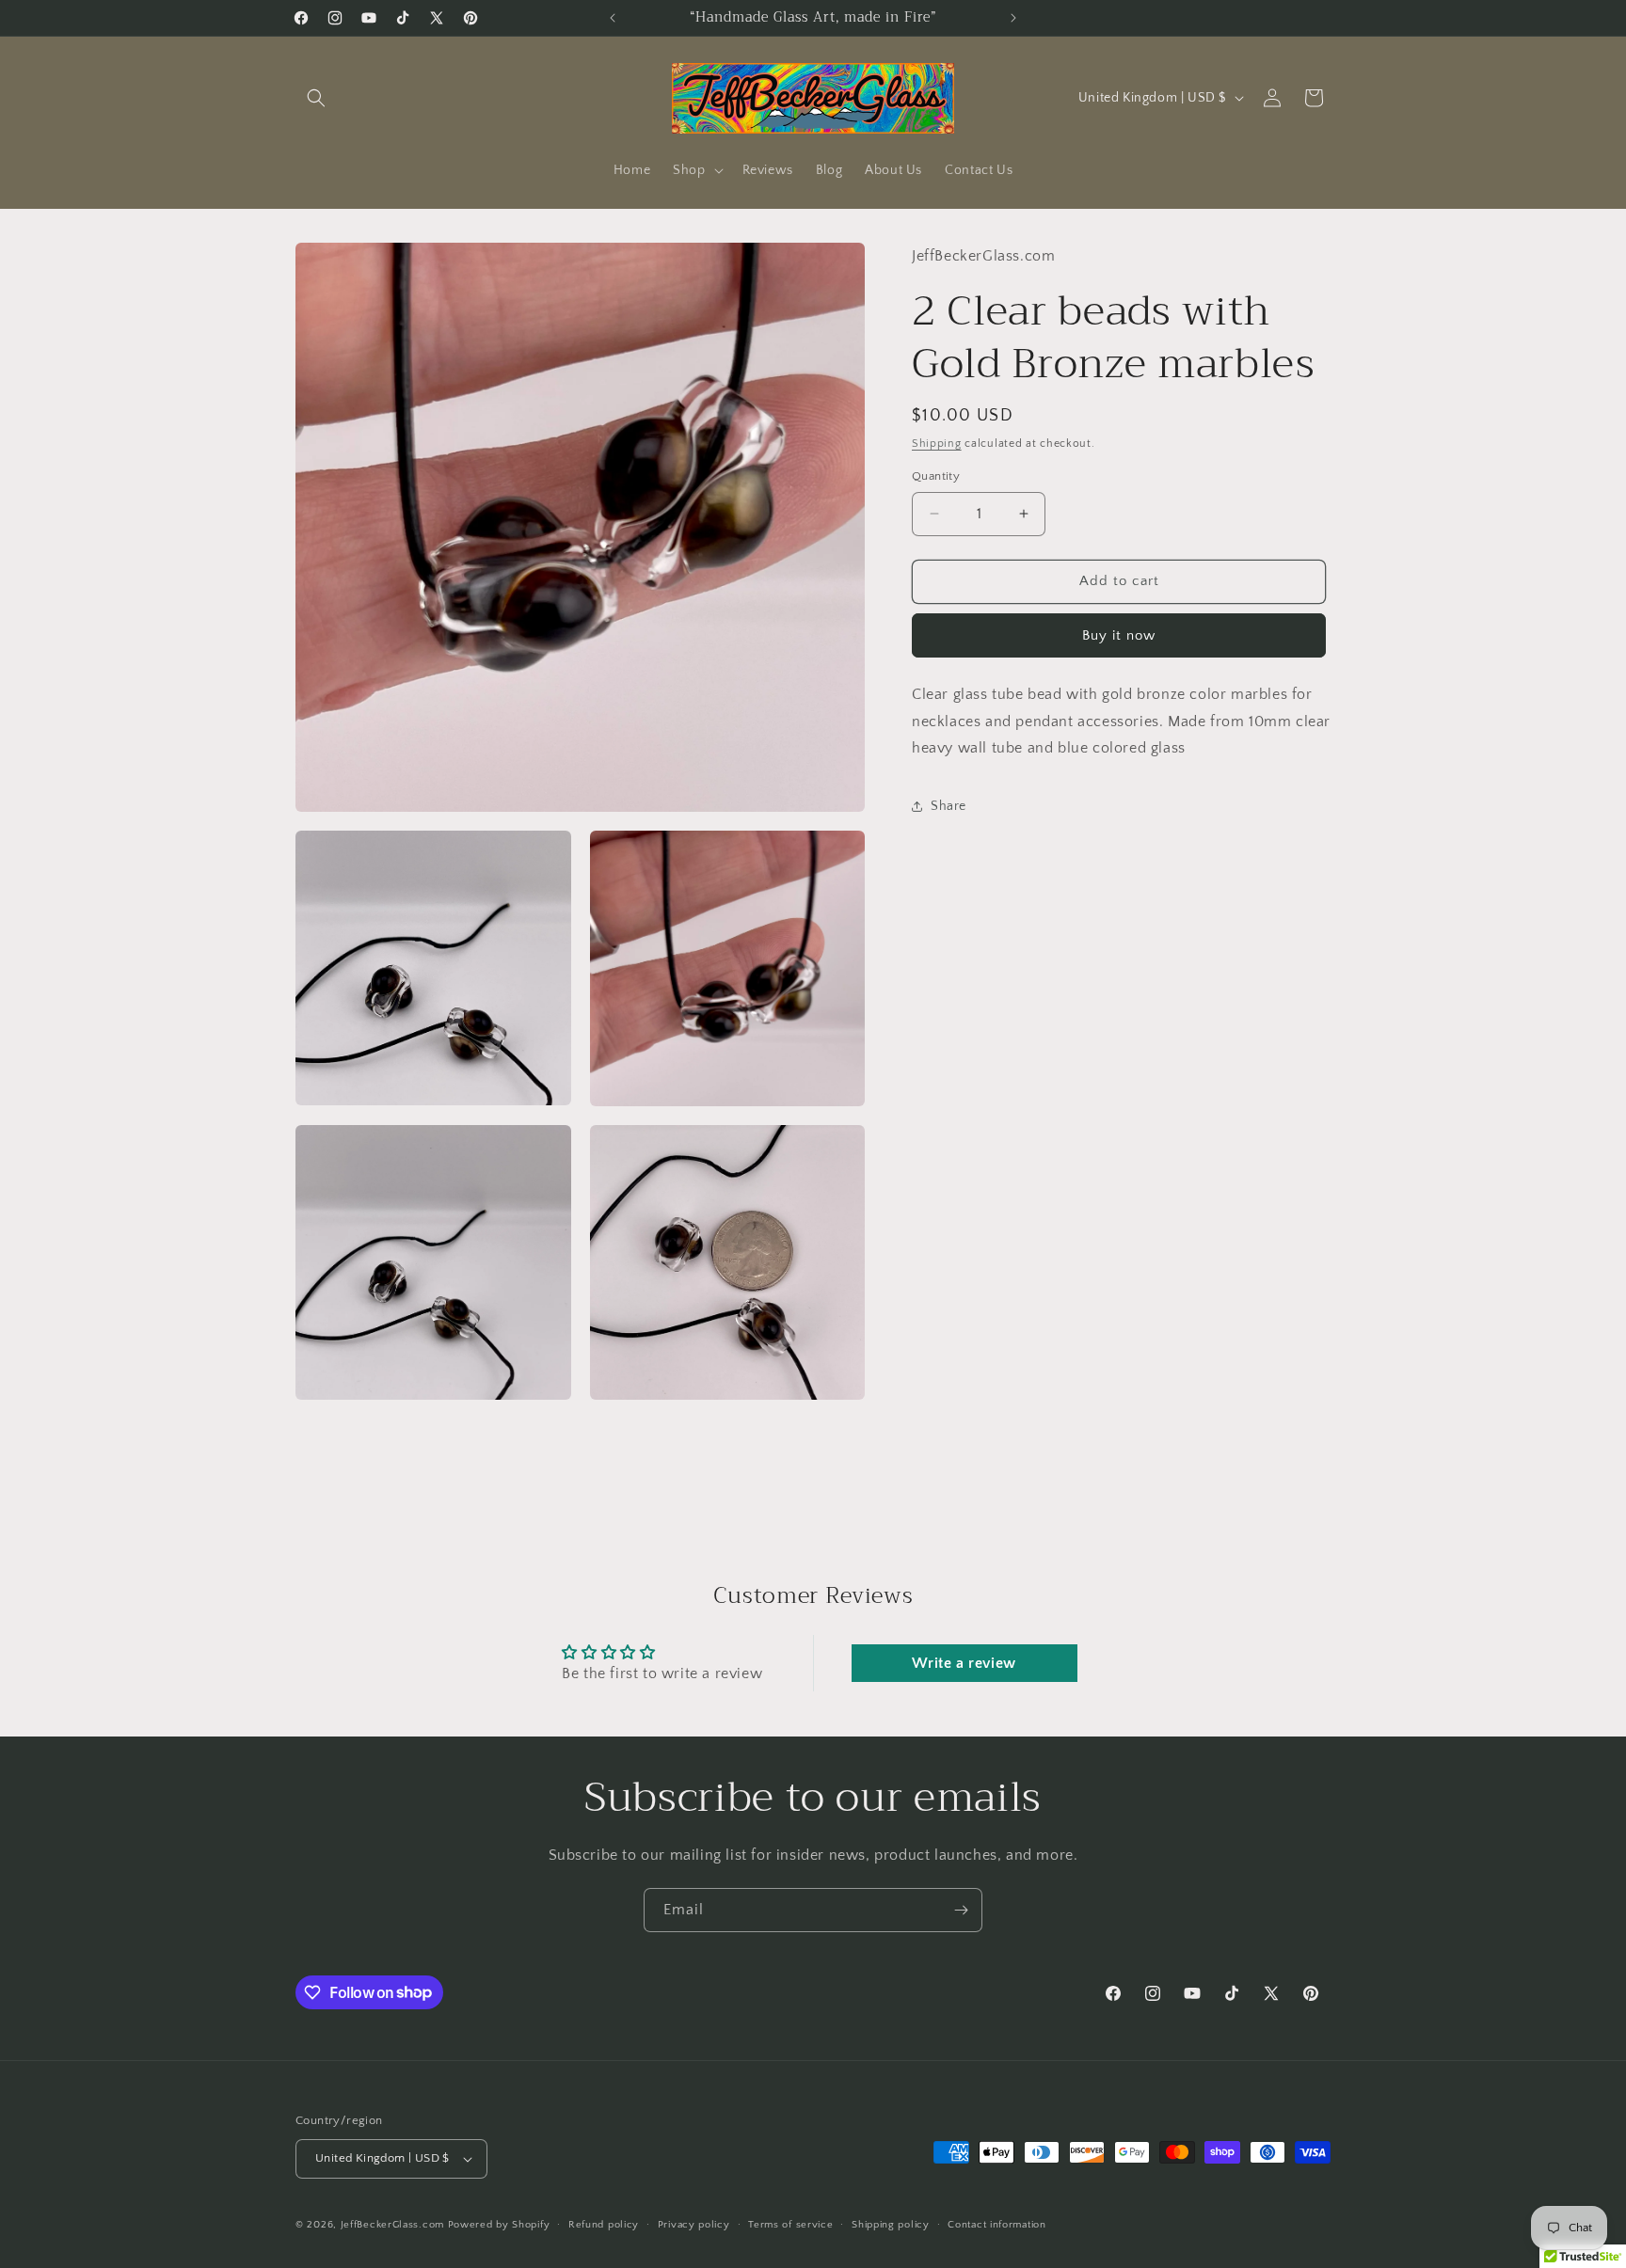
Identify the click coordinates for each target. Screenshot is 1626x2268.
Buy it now (1119, 635)
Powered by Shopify (499, 2225)
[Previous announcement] (613, 18)
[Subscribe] (961, 1910)
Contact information (996, 2225)
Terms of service (790, 2225)
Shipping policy (891, 2225)
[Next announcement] (1013, 18)
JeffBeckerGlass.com (392, 2225)
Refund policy (604, 2225)
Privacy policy (694, 2225)
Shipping (937, 444)
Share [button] (948, 805)
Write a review (964, 1663)
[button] (316, 98)
